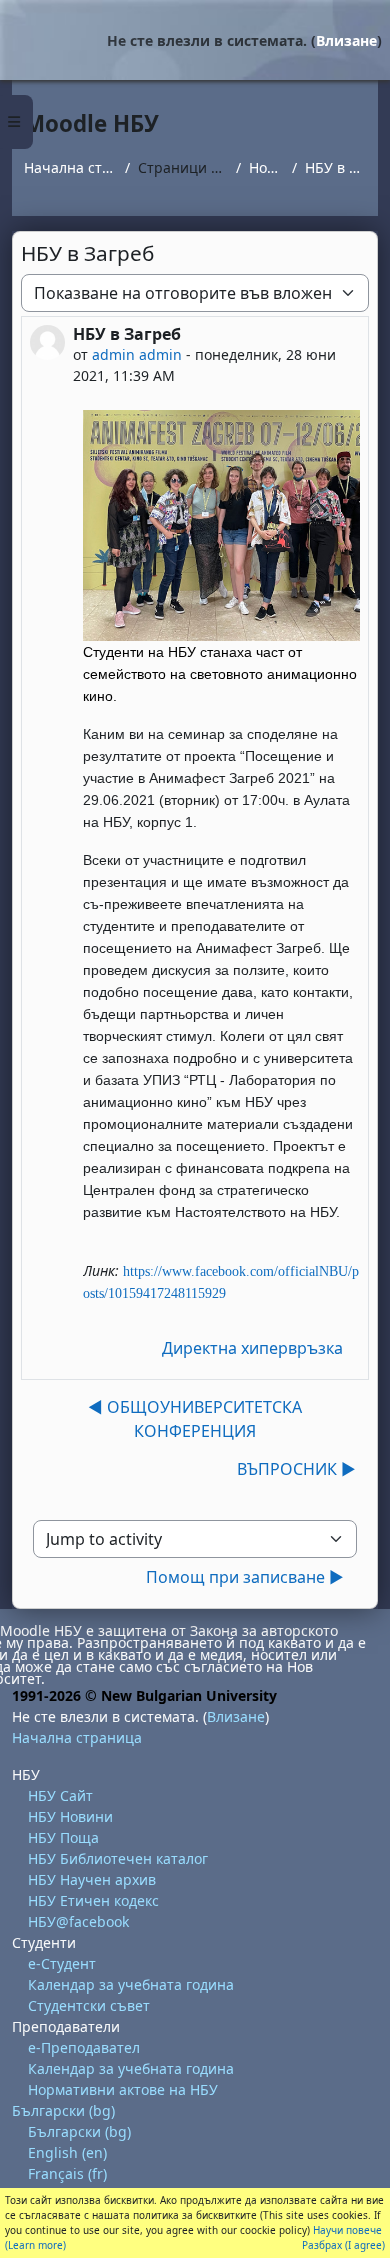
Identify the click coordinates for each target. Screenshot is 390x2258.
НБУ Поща (63, 1837)
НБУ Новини (70, 1816)
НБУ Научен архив (92, 1879)
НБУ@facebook (78, 1921)
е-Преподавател (84, 2047)
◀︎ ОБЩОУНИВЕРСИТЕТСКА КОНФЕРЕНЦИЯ (195, 1419)
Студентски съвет (89, 2005)
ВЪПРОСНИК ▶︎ (296, 1469)
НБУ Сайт (60, 1795)
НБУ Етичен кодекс (93, 1900)
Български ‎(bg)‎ (63, 2110)
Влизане (346, 40)
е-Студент (62, 1963)
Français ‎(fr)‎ (67, 2173)
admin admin (137, 354)
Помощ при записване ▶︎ (245, 1577)
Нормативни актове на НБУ (123, 2089)
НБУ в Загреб (335, 167)
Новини (266, 167)
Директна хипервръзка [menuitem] (252, 1348)
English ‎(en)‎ (67, 2152)
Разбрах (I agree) (343, 2245)
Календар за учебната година (131, 1984)
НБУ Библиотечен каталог (118, 1858)
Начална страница (70, 167)
